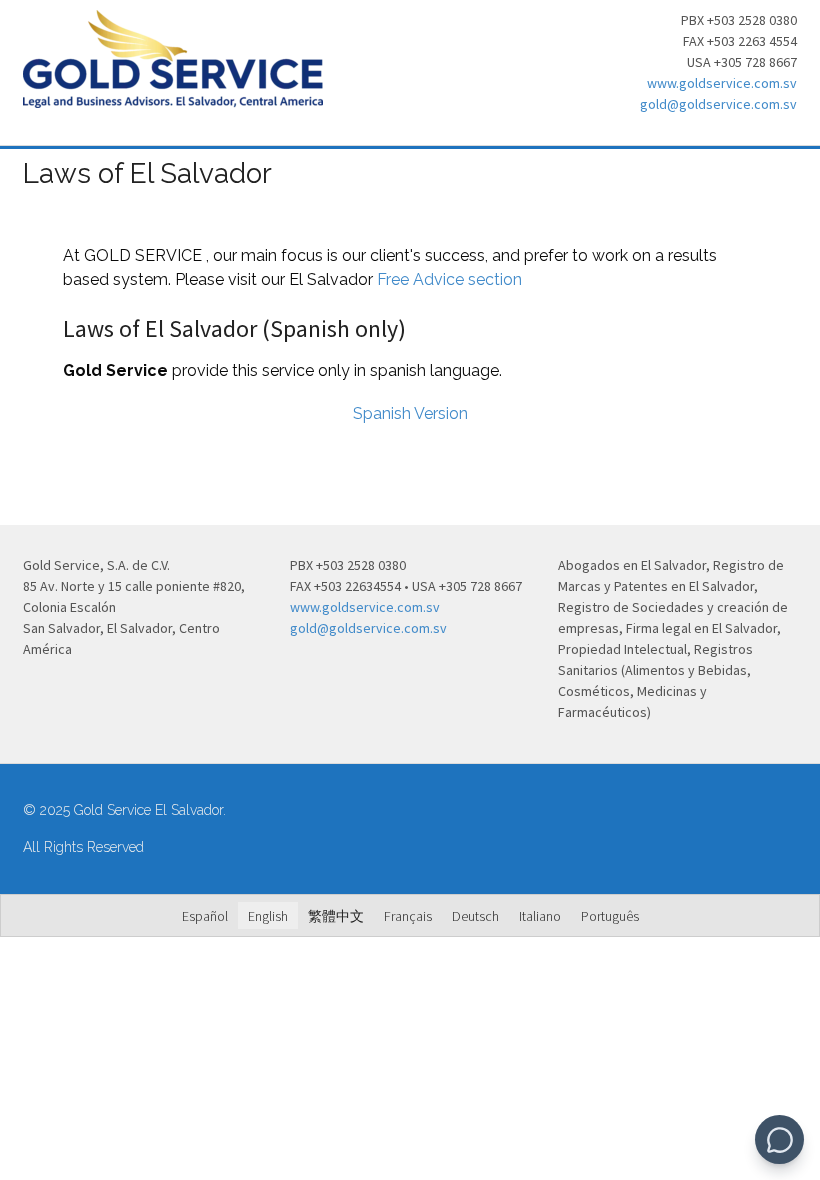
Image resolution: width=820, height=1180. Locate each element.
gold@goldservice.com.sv (718, 104)
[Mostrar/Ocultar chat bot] (779, 1139)
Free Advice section (449, 279)
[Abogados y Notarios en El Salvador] (173, 97)
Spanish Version (410, 413)
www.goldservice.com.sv (722, 83)
